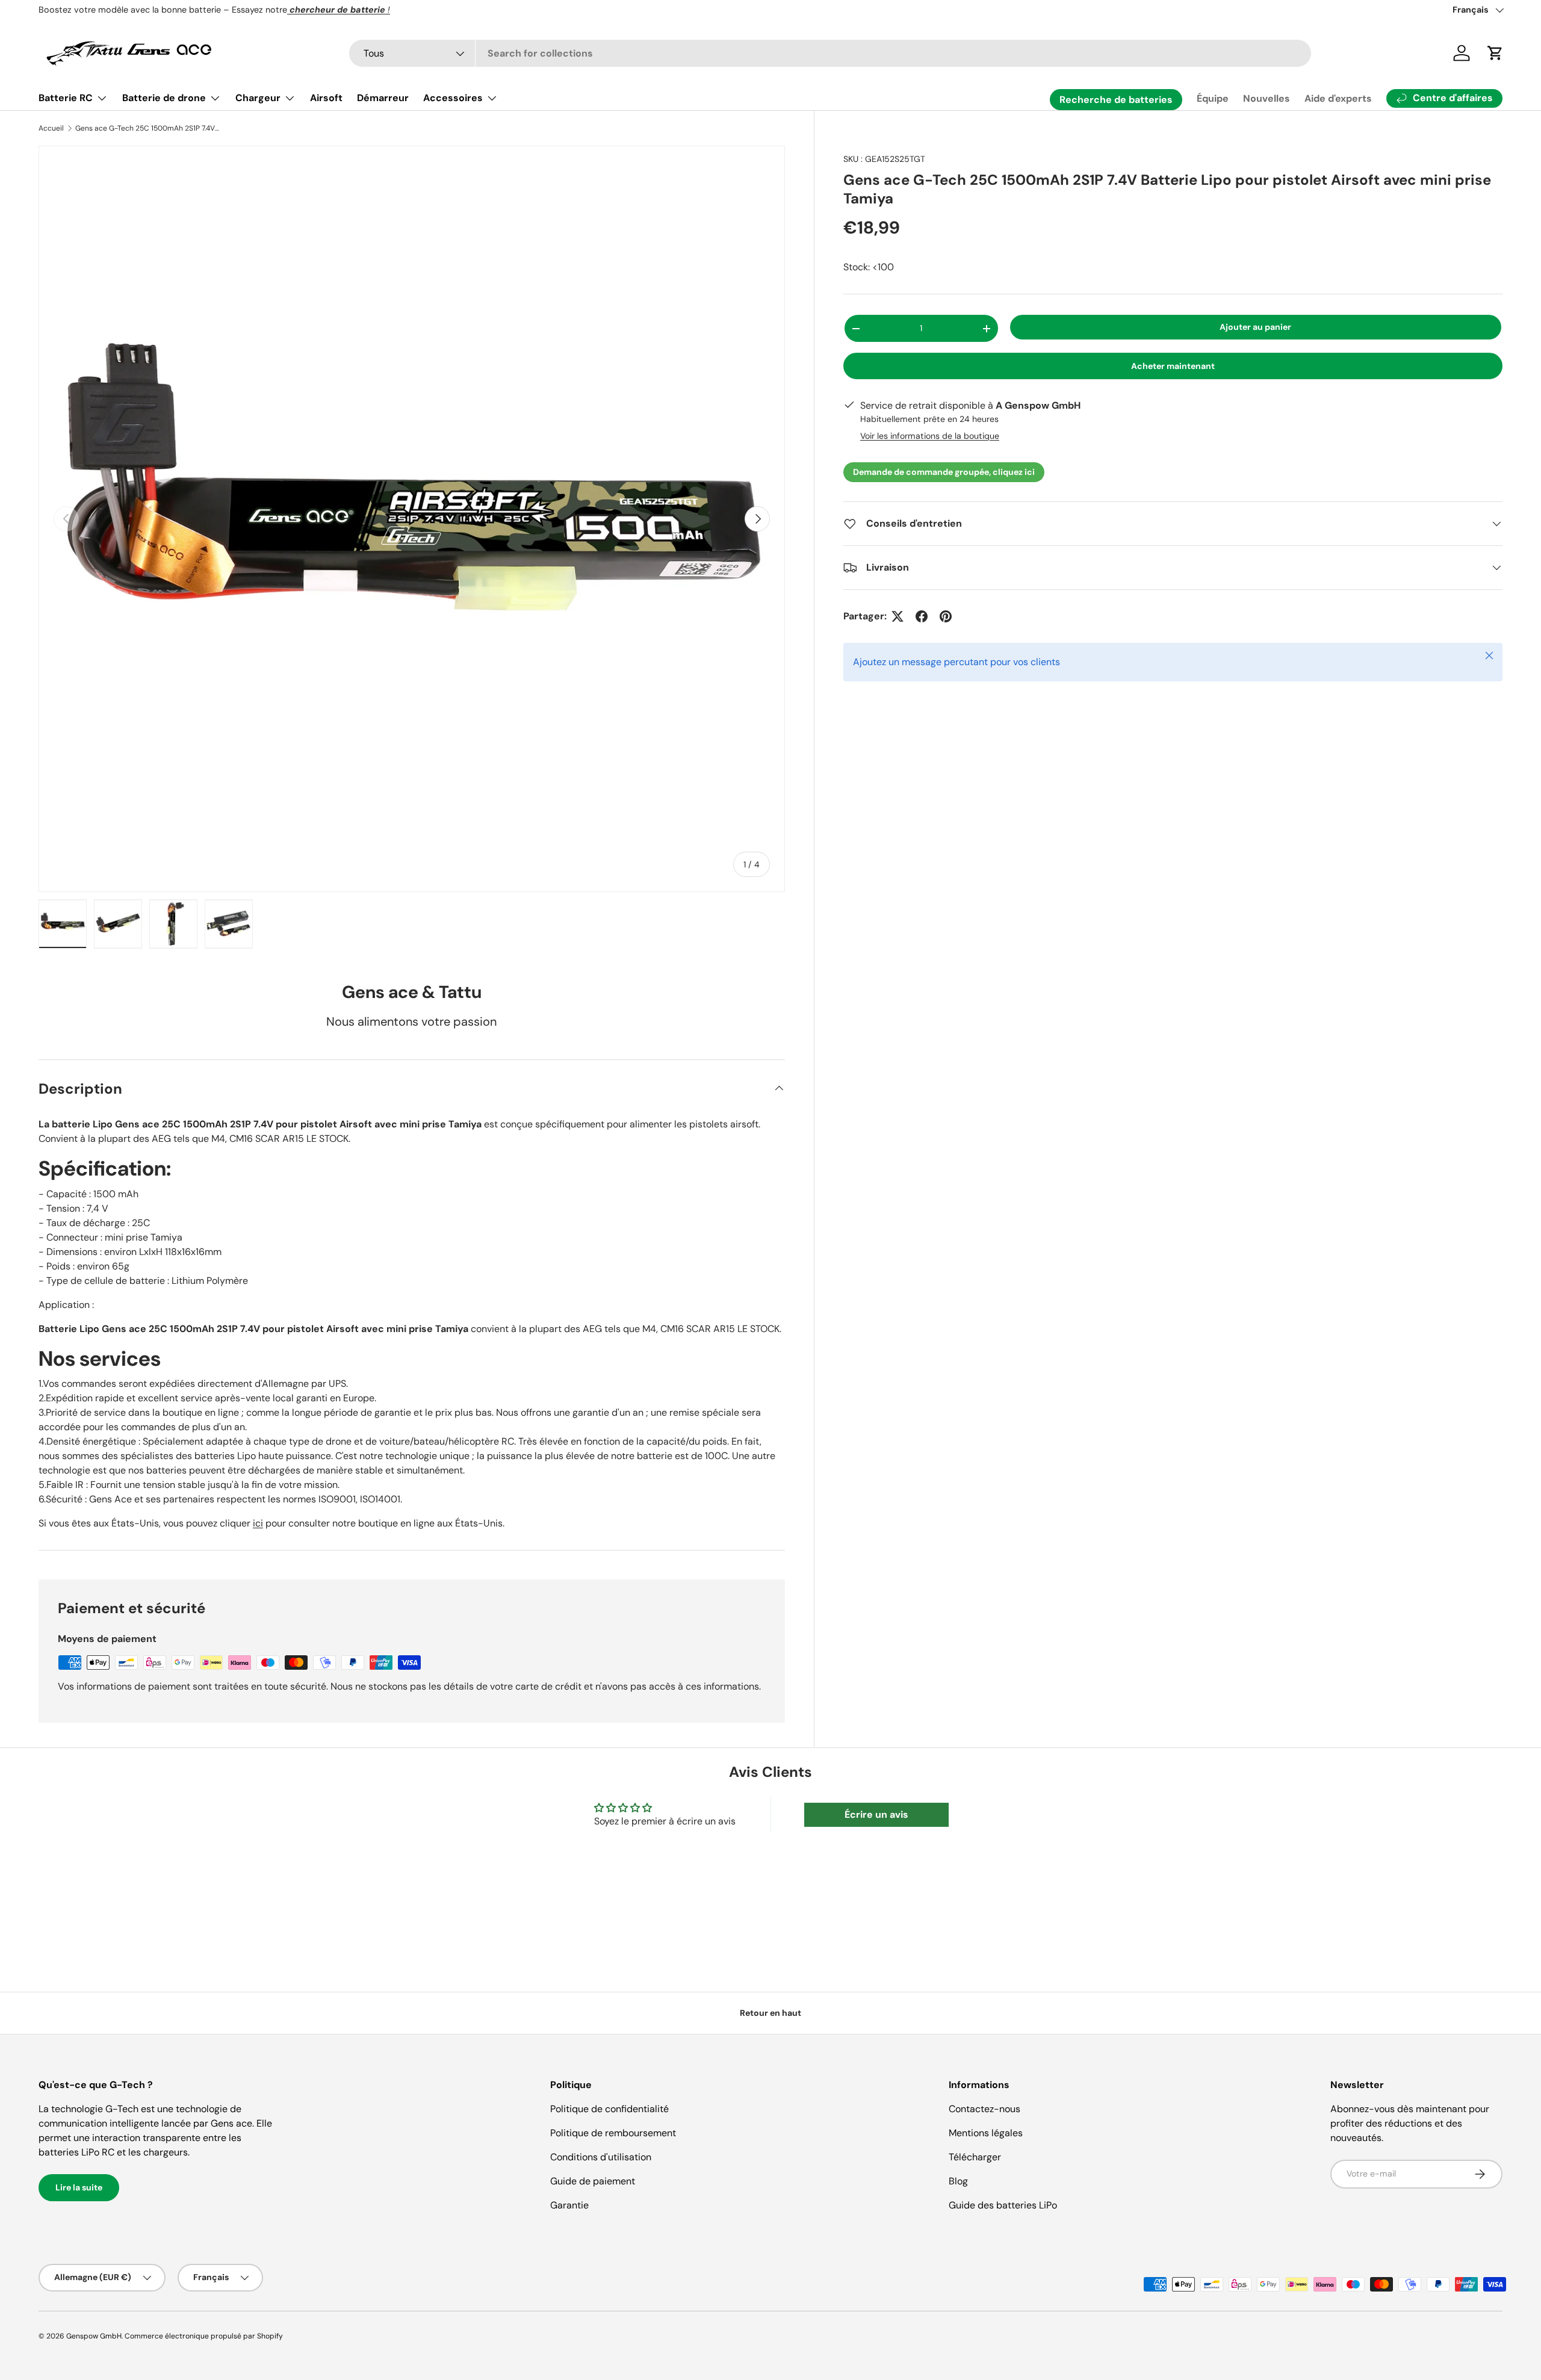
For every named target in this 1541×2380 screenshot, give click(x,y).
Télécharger (975, 2157)
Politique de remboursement (613, 2133)
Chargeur (258, 98)
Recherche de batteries (1116, 100)
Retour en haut (770, 2013)
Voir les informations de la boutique (930, 436)
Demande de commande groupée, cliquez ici (944, 472)
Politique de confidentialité (609, 2109)
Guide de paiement (593, 2181)
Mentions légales (986, 2133)
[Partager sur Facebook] (922, 616)
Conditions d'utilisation (601, 2157)
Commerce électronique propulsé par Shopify (204, 2336)
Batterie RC (66, 98)
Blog (958, 2181)
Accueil (51, 128)
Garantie (569, 2205)
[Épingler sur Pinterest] (946, 616)
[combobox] (830, 53)
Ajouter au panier (1255, 327)
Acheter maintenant (1173, 366)
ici (258, 1523)
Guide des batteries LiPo (1003, 2205)
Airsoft (326, 98)
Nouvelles (1267, 98)
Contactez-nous (984, 2109)
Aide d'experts (1338, 98)
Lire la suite (79, 2187)
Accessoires (453, 98)
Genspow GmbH (94, 2336)
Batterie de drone (164, 98)
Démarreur (383, 98)
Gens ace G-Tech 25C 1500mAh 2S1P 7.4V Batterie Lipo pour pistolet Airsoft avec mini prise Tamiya (147, 128)
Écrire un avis (876, 1814)
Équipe (1213, 98)
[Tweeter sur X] (898, 616)
